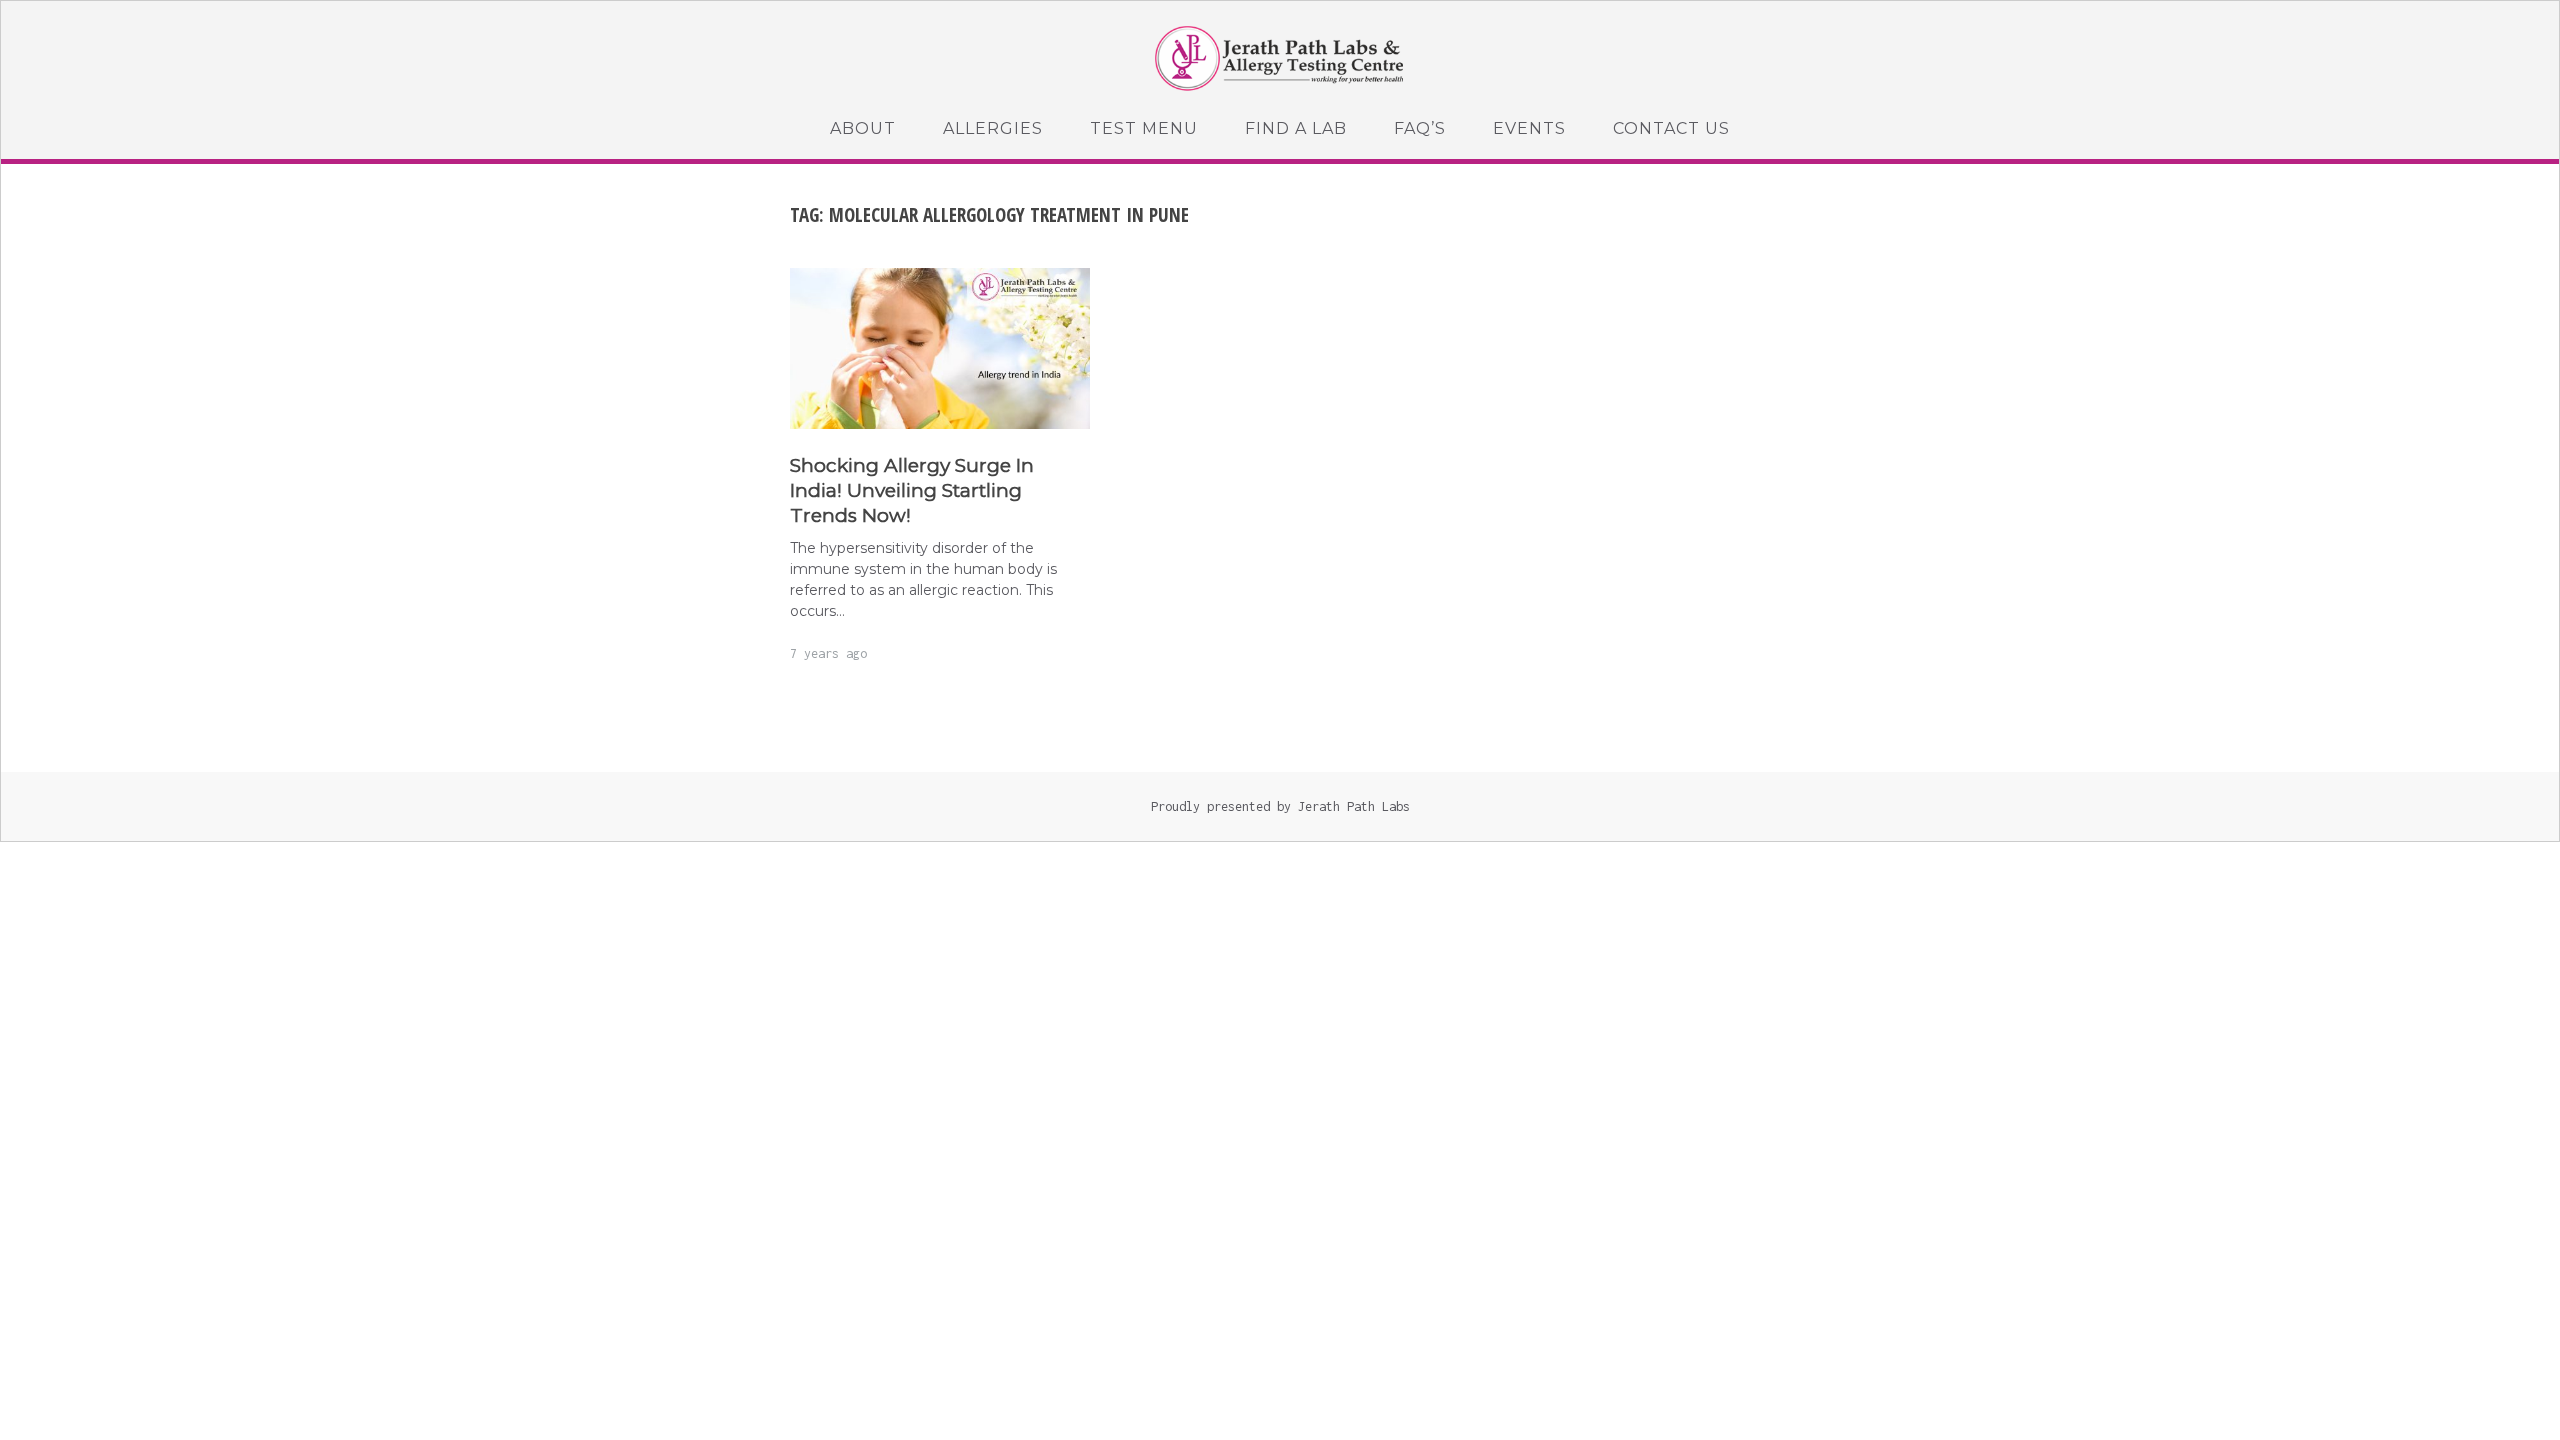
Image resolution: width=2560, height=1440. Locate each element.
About (863, 128)
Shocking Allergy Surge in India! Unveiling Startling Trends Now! (912, 490)
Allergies (993, 128)
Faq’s (1420, 128)
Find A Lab (1296, 128)
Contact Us (1671, 128)
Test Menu (1144, 128)
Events (1529, 128)
